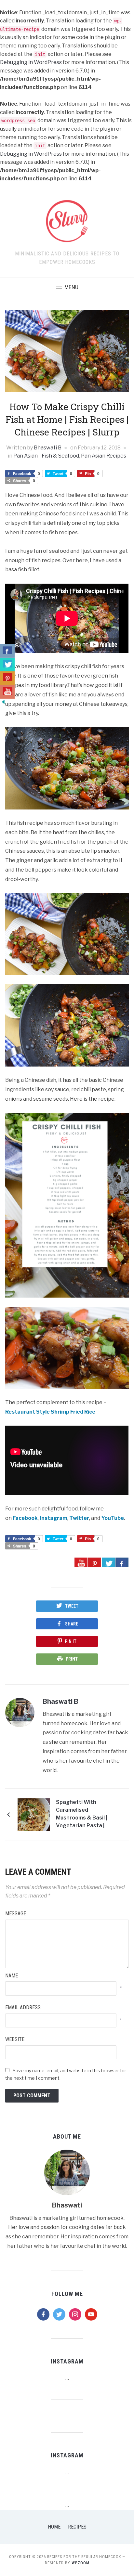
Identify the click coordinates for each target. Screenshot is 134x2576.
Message (16, 1914)
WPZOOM (80, 2563)
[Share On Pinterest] (95, 1562)
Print (72, 1659)
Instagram (54, 1518)
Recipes (77, 2527)
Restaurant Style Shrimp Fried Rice (50, 1412)
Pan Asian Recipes (104, 456)
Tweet (72, 1606)
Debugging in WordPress (31, 62)
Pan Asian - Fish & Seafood (46, 456)
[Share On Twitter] (108, 1562)
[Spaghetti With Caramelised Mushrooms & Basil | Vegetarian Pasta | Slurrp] (34, 1814)
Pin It (71, 1641)
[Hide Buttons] (3, 701)
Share (72, 1624)
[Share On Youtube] (81, 1562)
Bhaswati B (48, 448)
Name (12, 1976)
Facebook (25, 1518)
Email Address (23, 2007)
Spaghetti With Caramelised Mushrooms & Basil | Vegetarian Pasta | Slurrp (81, 1815)
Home (54, 2527)
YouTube (113, 1518)
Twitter (79, 1518)
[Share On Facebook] (122, 1562)
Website (15, 2039)
